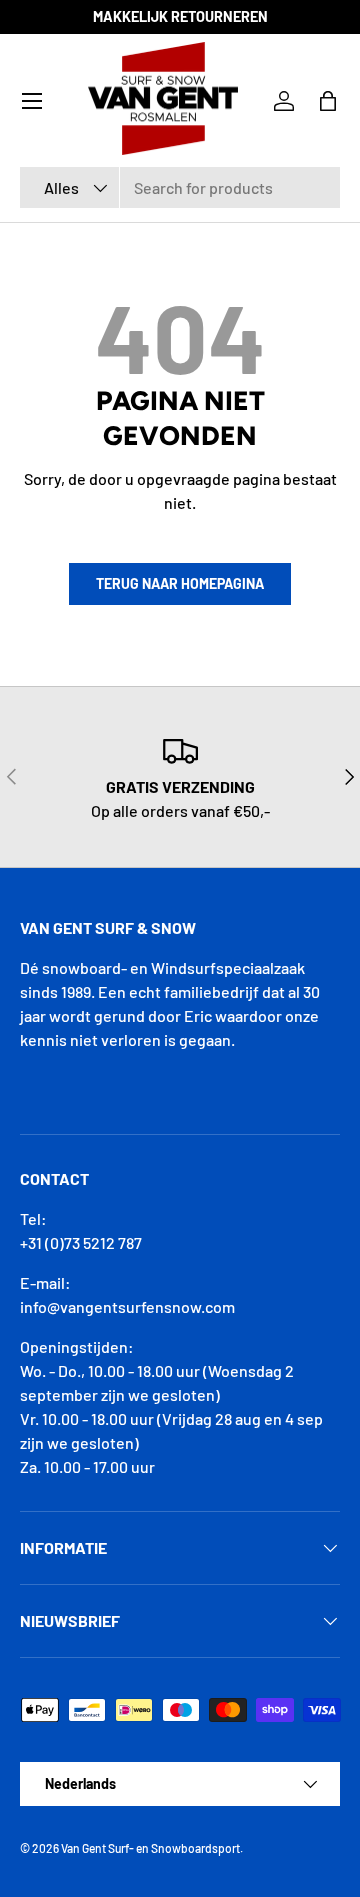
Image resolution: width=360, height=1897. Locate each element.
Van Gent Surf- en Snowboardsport (150, 1848)
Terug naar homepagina (180, 583)
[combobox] (180, 187)
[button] (328, 101)
